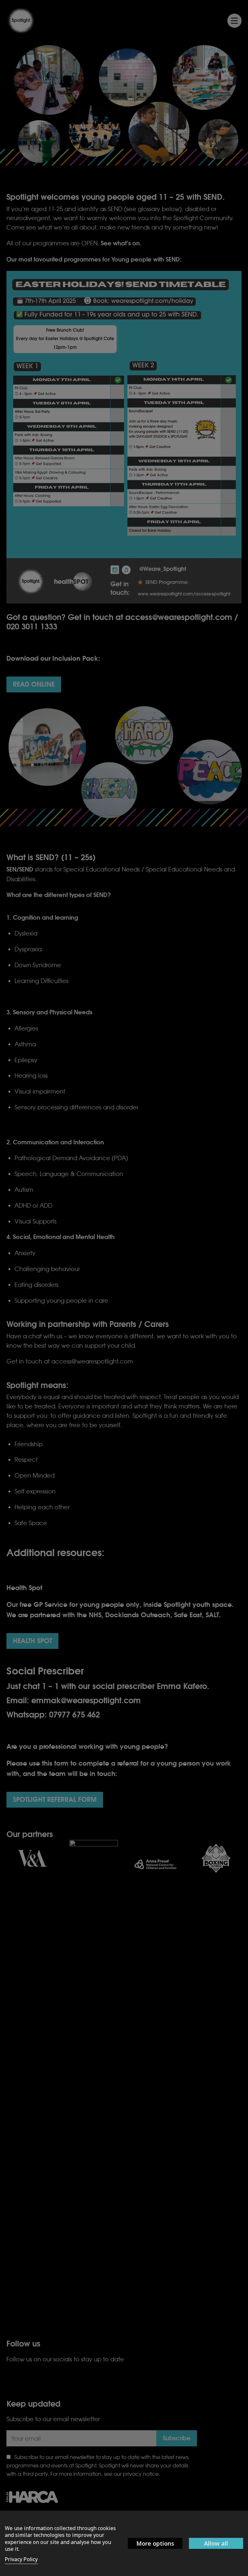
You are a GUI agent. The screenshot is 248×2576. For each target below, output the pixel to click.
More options (155, 2543)
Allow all (216, 2543)
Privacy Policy (21, 2559)
